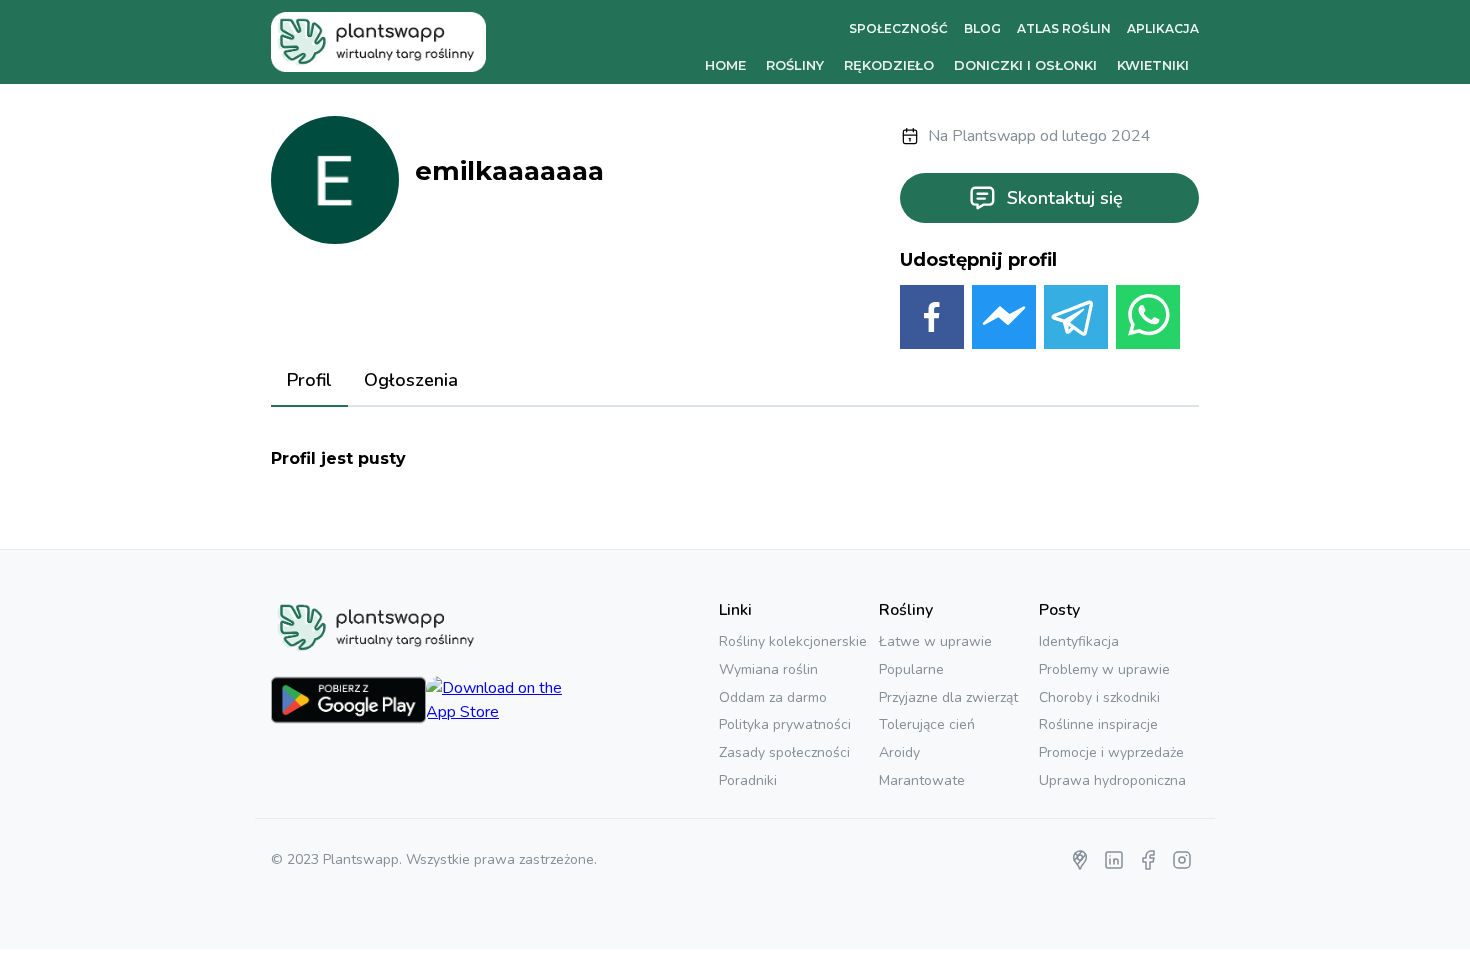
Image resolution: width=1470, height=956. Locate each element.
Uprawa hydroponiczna (1112, 780)
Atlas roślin (1064, 28)
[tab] (309, 382)
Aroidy (899, 752)
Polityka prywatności (785, 724)
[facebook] (932, 321)
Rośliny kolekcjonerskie (793, 641)
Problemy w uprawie (1104, 669)
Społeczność (898, 28)
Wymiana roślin (768, 669)
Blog (982, 28)
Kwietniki (1153, 65)
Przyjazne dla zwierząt (948, 697)
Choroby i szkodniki (1099, 697)
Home (725, 65)
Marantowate (922, 780)
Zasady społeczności (784, 752)
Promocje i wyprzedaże (1111, 752)
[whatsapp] (1148, 321)
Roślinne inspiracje (1098, 724)
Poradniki (748, 780)
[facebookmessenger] (1004, 321)
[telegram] (1076, 321)
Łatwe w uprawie (935, 641)
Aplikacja (1163, 28)
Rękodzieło (889, 65)
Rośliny (795, 65)
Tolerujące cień (927, 724)
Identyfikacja (1079, 641)
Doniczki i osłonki (1025, 65)
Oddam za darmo (773, 697)
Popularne (911, 669)
